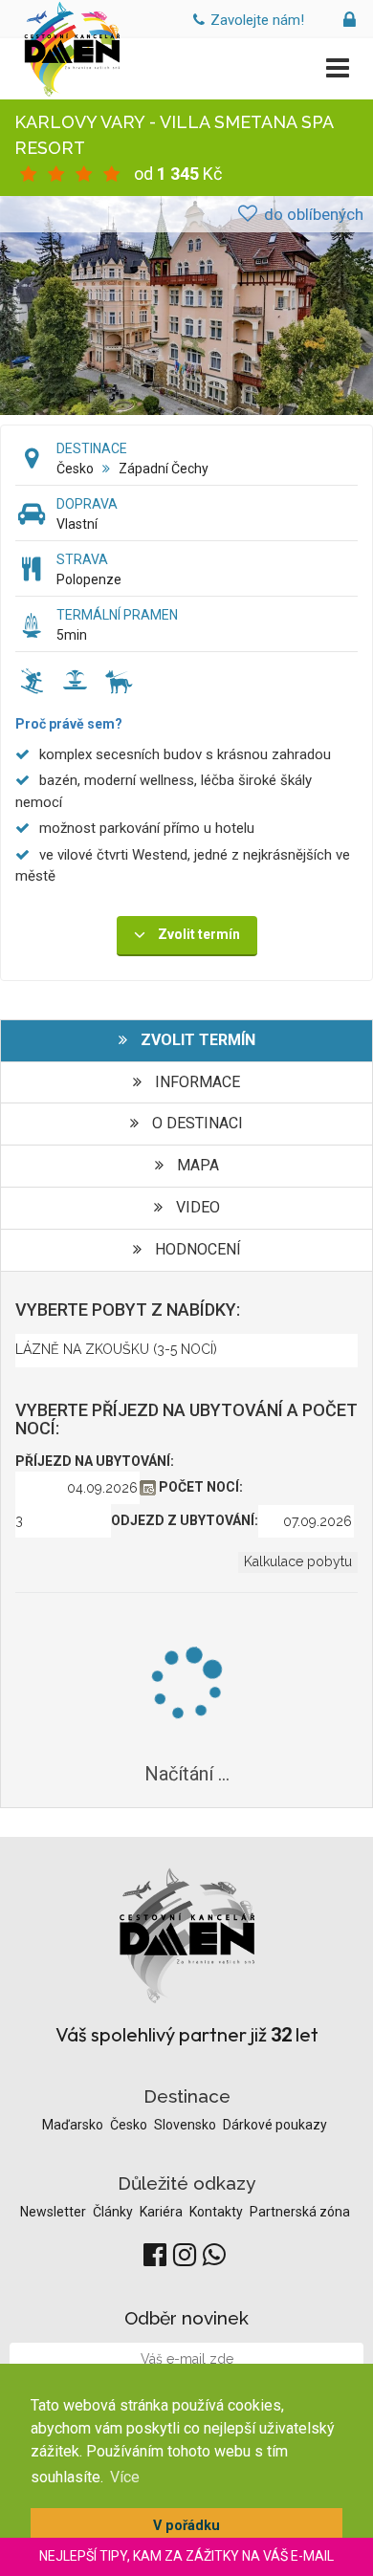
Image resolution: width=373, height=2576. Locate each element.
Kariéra (163, 2212)
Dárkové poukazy (275, 2125)
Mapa (196, 1165)
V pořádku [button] (186, 2526)
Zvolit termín (196, 1040)
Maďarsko (74, 2125)
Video (196, 1207)
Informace (196, 1082)
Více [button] (125, 2477)
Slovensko (186, 2125)
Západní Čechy (164, 469)
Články (114, 2212)
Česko (75, 469)
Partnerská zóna (300, 2212)
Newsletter (55, 2212)
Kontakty (218, 2212)
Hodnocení (196, 1249)
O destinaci (196, 1123)
